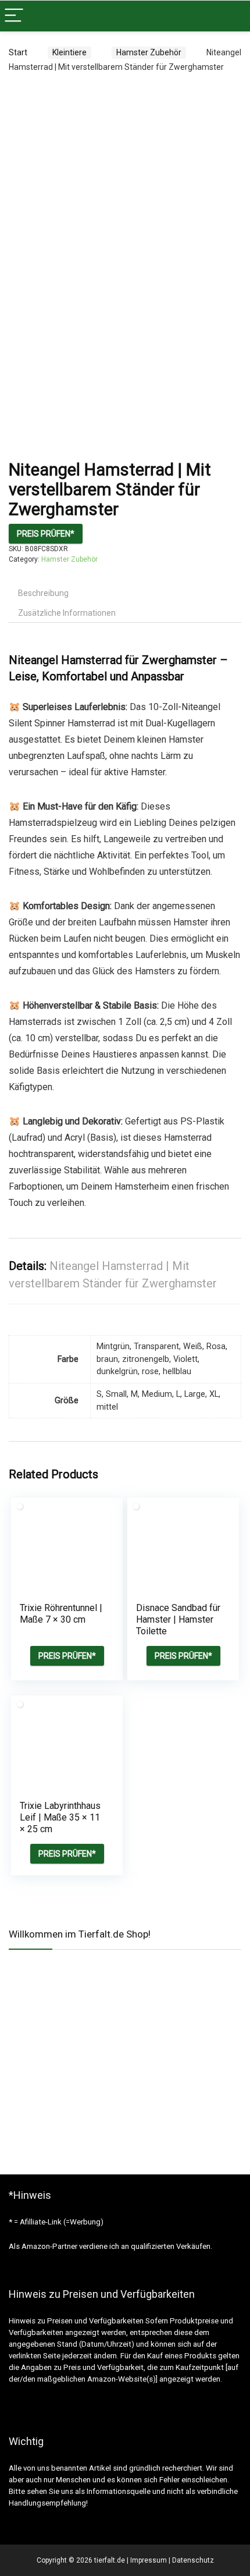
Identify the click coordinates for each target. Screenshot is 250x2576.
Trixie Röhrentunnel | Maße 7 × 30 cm (61, 1614)
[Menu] (14, 16)
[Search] (232, 16)
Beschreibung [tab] (43, 593)
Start (18, 52)
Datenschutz (193, 2560)
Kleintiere (69, 52)
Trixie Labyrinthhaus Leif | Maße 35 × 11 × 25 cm (60, 1817)
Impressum (149, 2560)
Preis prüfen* (46, 534)
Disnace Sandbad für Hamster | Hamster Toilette (178, 1619)
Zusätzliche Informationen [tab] (67, 613)
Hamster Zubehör (149, 52)
